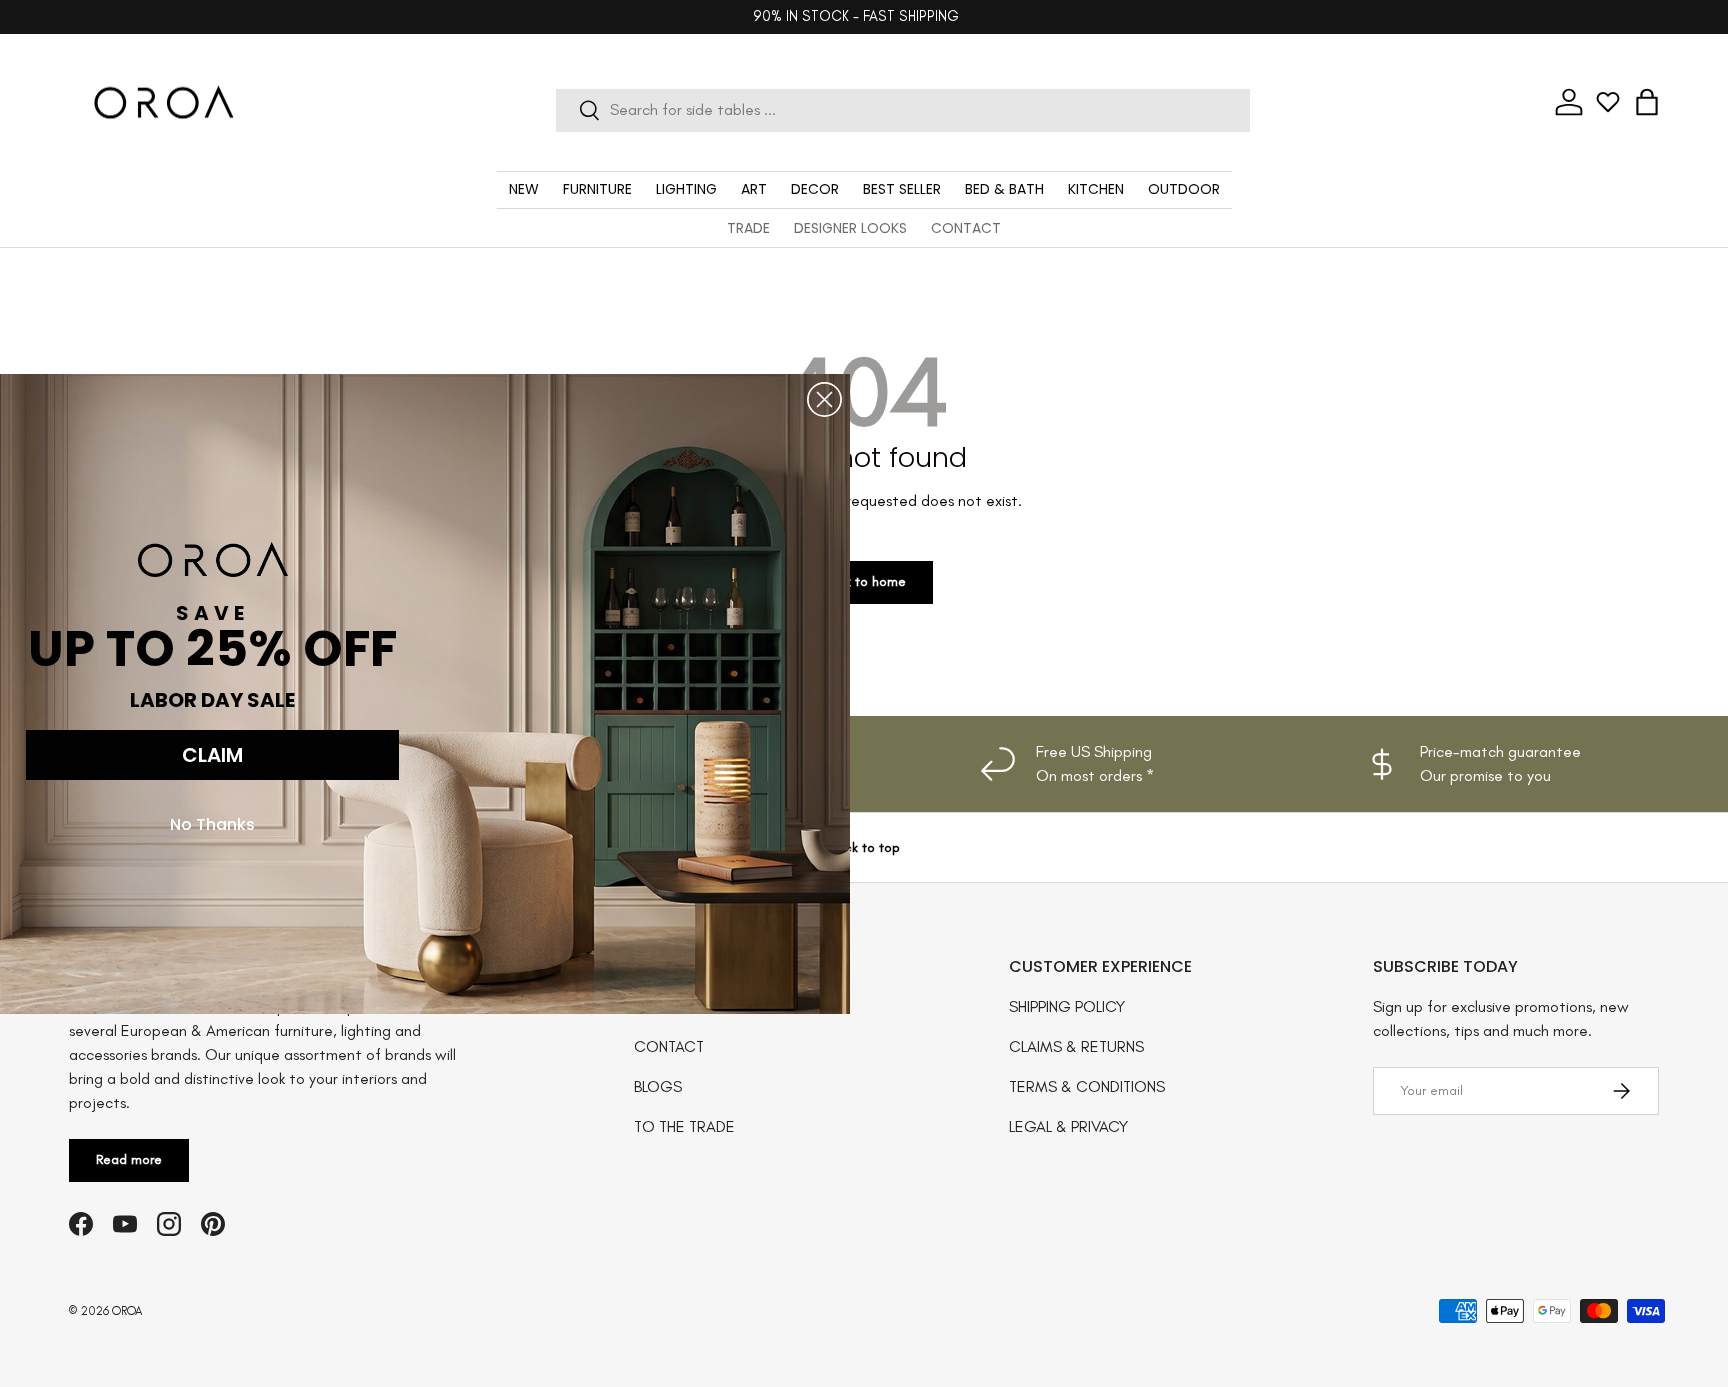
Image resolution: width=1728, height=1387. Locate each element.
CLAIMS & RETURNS (1076, 1046)
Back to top (864, 847)
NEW (524, 189)
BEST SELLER (902, 189)
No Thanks (212, 824)
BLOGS (658, 1086)
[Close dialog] (824, 399)
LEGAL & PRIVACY (1068, 1126)
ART (754, 189)
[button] (1647, 102)
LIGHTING (686, 189)
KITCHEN (1096, 189)
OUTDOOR (1184, 189)
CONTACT (966, 228)
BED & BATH (1004, 189)
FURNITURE (597, 189)
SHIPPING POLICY (1067, 1006)
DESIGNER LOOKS (850, 228)
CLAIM (212, 755)
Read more (129, 1159)
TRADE (748, 228)
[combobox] (902, 109)
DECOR (815, 189)
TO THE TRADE (684, 1126)
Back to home (864, 581)
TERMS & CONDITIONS (1087, 1086)
